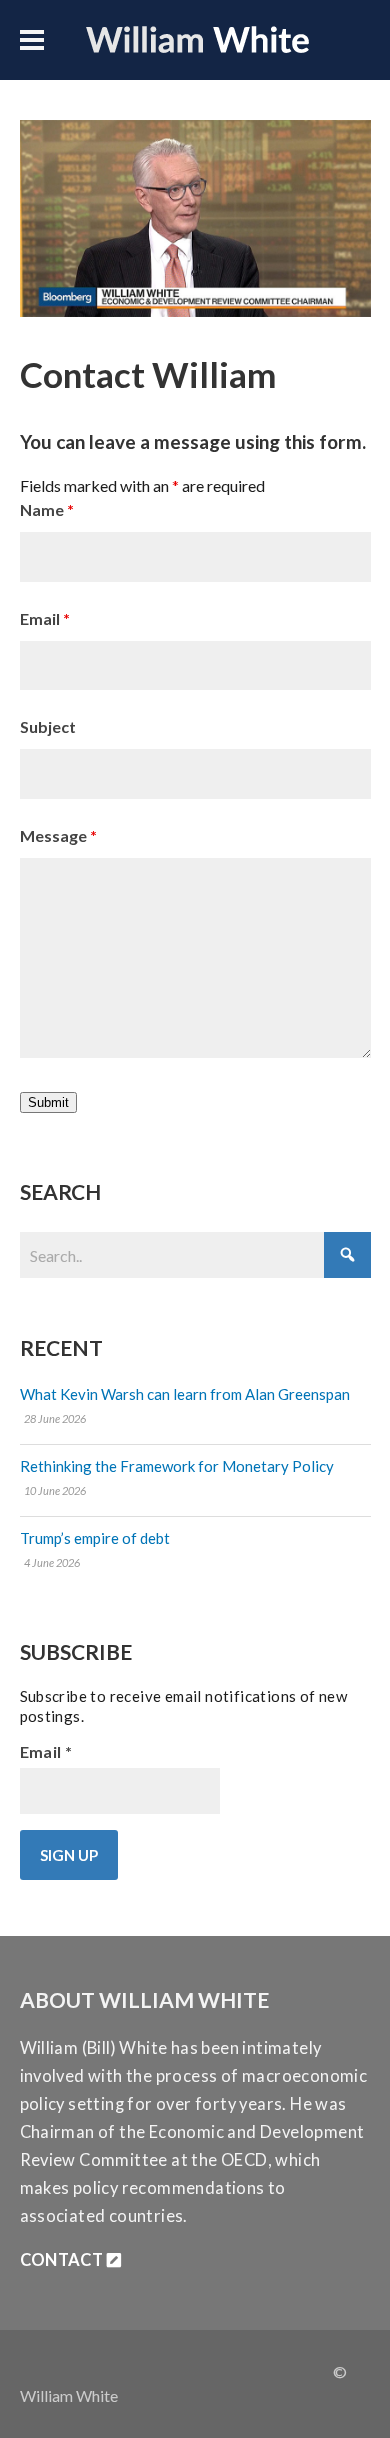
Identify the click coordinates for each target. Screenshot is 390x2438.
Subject (48, 726)
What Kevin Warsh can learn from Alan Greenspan (185, 1394)
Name (47, 509)
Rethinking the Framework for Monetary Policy (177, 1466)
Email (45, 618)
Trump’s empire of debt (95, 1538)
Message (58, 835)
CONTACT (63, 2260)
